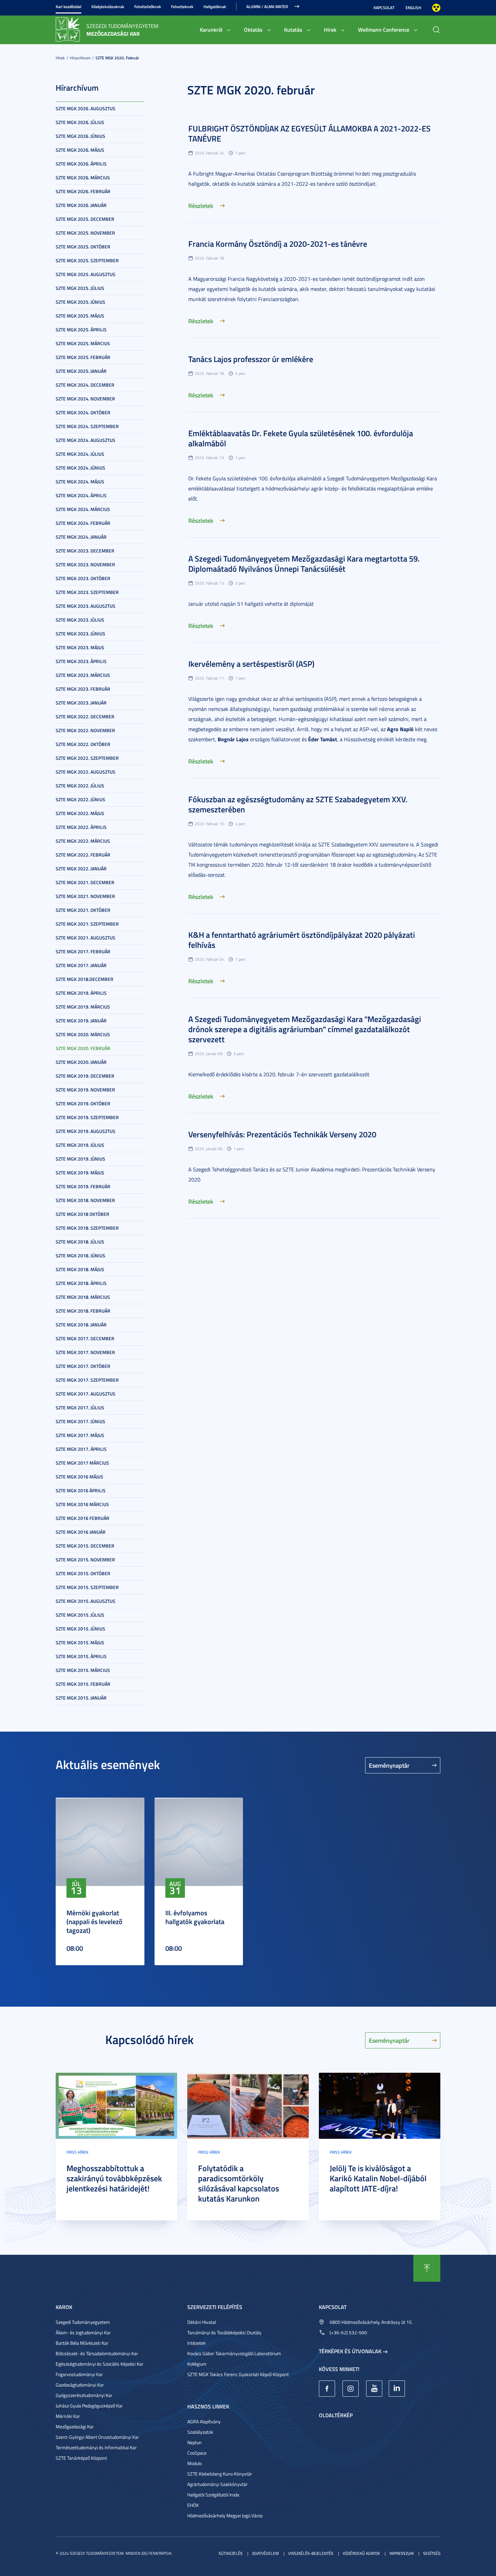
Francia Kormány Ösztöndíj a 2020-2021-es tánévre (278, 244)
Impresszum (402, 2553)
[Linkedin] (397, 2389)
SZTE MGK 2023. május (80, 647)
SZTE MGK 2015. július (80, 1615)
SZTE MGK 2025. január (81, 371)
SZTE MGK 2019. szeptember (87, 1117)
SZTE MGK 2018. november (85, 1200)
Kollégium (197, 2364)
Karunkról (211, 29)
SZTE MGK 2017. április (81, 1449)
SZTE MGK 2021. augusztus (86, 938)
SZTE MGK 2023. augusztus (86, 606)
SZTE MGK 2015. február (83, 1684)
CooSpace (197, 2453)
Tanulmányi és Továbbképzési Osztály (224, 2332)
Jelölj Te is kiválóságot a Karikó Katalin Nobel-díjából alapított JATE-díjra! (378, 2178)
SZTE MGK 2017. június (80, 1421)
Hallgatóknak (215, 7)
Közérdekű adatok (361, 2553)
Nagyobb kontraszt (436, 8)
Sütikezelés (231, 2553)
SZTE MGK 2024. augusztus (86, 440)
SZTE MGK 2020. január (81, 1062)
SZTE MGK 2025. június (80, 302)
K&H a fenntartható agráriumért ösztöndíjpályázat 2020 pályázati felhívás (302, 940)
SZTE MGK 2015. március (83, 1670)
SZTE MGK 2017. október (83, 1366)
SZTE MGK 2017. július (80, 1407)
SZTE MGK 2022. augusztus (86, 772)
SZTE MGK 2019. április (81, 993)
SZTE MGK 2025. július (80, 288)
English (413, 8)
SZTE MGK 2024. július (80, 454)
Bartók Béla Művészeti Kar (82, 2343)
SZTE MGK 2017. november (85, 1352)
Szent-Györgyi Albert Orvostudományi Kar (97, 2437)
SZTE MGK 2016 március (82, 1504)
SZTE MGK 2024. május (80, 482)
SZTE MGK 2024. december (85, 385)
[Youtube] (374, 2389)
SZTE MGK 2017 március (82, 1463)
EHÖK (193, 2505)
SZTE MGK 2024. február (83, 523)
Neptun (195, 2442)
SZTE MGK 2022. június (80, 799)
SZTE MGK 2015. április (81, 1656)
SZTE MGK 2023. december (85, 551)
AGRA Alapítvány (204, 2421)
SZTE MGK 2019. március (83, 1007)
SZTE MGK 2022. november (85, 730)
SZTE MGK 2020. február (117, 58)
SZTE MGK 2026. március (83, 177)
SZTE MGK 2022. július (80, 786)
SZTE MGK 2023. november (85, 564)
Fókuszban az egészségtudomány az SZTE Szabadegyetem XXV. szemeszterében (298, 804)
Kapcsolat (384, 8)
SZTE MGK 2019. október (83, 1103)
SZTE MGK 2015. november (85, 1560)
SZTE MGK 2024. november (85, 399)
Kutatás (293, 29)
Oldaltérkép (336, 2415)
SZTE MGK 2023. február (83, 689)
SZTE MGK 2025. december (85, 219)
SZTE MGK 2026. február (83, 191)
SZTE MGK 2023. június (80, 634)
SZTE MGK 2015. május (80, 1642)
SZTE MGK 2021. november (85, 896)
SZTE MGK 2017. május (80, 1435)
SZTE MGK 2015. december (85, 1546)
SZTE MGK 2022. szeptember (87, 758)
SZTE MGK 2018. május (80, 1269)
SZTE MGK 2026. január (81, 205)
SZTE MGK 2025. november (85, 233)
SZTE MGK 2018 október (82, 1214)
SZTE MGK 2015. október (83, 1573)
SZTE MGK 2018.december (85, 979)
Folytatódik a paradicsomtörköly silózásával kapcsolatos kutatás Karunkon (239, 2183)
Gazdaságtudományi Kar (80, 2385)
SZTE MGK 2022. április (81, 827)
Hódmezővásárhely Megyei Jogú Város (225, 2515)
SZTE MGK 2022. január (81, 868)
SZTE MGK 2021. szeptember (87, 924)
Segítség (432, 2553)
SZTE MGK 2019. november (85, 1090)
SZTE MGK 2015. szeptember (87, 1587)
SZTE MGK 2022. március (83, 841)
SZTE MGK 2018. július (80, 1242)
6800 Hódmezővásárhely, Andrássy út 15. (371, 2322)
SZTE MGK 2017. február (83, 951)
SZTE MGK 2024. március (83, 509)
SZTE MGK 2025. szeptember (87, 260)
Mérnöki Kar (68, 2416)
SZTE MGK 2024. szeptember (87, 426)
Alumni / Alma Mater (267, 7)
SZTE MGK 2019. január (81, 1021)
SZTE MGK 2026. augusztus (86, 108)
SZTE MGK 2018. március (83, 1297)
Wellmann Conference (384, 29)
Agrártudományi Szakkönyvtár (217, 2484)
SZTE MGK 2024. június (80, 468)
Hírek (330, 29)
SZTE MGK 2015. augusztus (86, 1601)
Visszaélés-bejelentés (311, 2553)
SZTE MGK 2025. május (80, 316)
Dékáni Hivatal (202, 2322)
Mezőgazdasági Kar (75, 2427)
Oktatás (253, 29)
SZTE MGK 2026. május (80, 150)
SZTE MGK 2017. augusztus (86, 1394)
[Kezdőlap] (68, 29)
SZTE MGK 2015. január (81, 1698)
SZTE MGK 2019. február (83, 1186)
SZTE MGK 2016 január (81, 1532)
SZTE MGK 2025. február (83, 357)
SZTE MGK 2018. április (81, 1283)
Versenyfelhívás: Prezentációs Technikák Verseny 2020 (282, 1134)
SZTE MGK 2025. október (83, 247)
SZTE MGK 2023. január (81, 703)
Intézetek (197, 2343)
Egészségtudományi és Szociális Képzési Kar (100, 2364)
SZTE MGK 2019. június (80, 1159)
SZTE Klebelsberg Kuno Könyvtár (220, 2474)
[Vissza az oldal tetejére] (427, 2268)
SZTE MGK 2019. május (80, 1173)
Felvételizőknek (148, 7)
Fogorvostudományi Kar (79, 2374)
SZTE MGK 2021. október (83, 910)
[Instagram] (351, 2389)
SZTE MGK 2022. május (80, 813)
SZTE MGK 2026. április (81, 164)
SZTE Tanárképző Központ (81, 2458)
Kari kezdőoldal (68, 7)
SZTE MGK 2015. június (80, 1629)
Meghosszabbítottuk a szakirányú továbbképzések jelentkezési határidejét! (114, 2178)
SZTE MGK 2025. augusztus (86, 274)
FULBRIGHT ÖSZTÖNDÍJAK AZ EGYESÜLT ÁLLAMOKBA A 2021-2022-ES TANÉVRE (309, 133)
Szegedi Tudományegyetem (83, 2322)
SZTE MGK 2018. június (80, 1255)
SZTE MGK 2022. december (85, 716)
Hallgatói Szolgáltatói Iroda (213, 2495)
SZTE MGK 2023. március (83, 675)
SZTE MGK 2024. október (83, 412)
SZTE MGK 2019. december (85, 1076)
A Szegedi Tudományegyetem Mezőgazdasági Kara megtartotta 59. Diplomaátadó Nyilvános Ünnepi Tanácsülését (304, 564)
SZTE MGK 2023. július (80, 620)
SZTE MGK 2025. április (81, 330)
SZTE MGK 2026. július (80, 122)
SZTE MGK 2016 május (79, 1477)
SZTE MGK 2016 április (81, 1490)
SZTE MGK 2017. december (85, 1338)
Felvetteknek (182, 7)
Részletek (201, 206)
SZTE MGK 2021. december (85, 882)
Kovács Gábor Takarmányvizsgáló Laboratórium (234, 2353)
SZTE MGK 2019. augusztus (86, 1131)
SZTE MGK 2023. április (81, 661)
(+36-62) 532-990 (348, 2332)
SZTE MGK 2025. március (83, 343)
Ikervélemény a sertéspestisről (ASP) (251, 664)
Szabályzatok (200, 2432)
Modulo (195, 2463)
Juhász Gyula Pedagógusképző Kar (89, 2406)
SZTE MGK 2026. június (80, 136)
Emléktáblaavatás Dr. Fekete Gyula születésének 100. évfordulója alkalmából (301, 438)
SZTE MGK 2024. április (81, 495)
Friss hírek (77, 2152)
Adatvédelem (265, 2553)
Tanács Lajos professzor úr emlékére (251, 359)
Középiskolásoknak (108, 7)
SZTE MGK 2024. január (81, 537)
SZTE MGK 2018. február (83, 1311)
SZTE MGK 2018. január (81, 1325)
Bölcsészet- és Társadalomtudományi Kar (97, 2353)
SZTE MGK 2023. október (83, 578)
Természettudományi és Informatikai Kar (96, 2447)
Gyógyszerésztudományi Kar (84, 2395)
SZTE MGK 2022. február (83, 855)
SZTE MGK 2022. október (83, 744)
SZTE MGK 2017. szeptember (87, 1380)
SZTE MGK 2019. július (80, 1145)
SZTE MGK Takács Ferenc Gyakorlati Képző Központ (238, 2374)
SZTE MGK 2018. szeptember (87, 1228)
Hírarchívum (80, 58)
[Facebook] (327, 2389)
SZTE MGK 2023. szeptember (87, 592)
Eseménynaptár (389, 1765)
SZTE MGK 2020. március (83, 1034)
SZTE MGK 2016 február (82, 1518)
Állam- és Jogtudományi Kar (83, 2332)
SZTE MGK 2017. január (81, 965)
